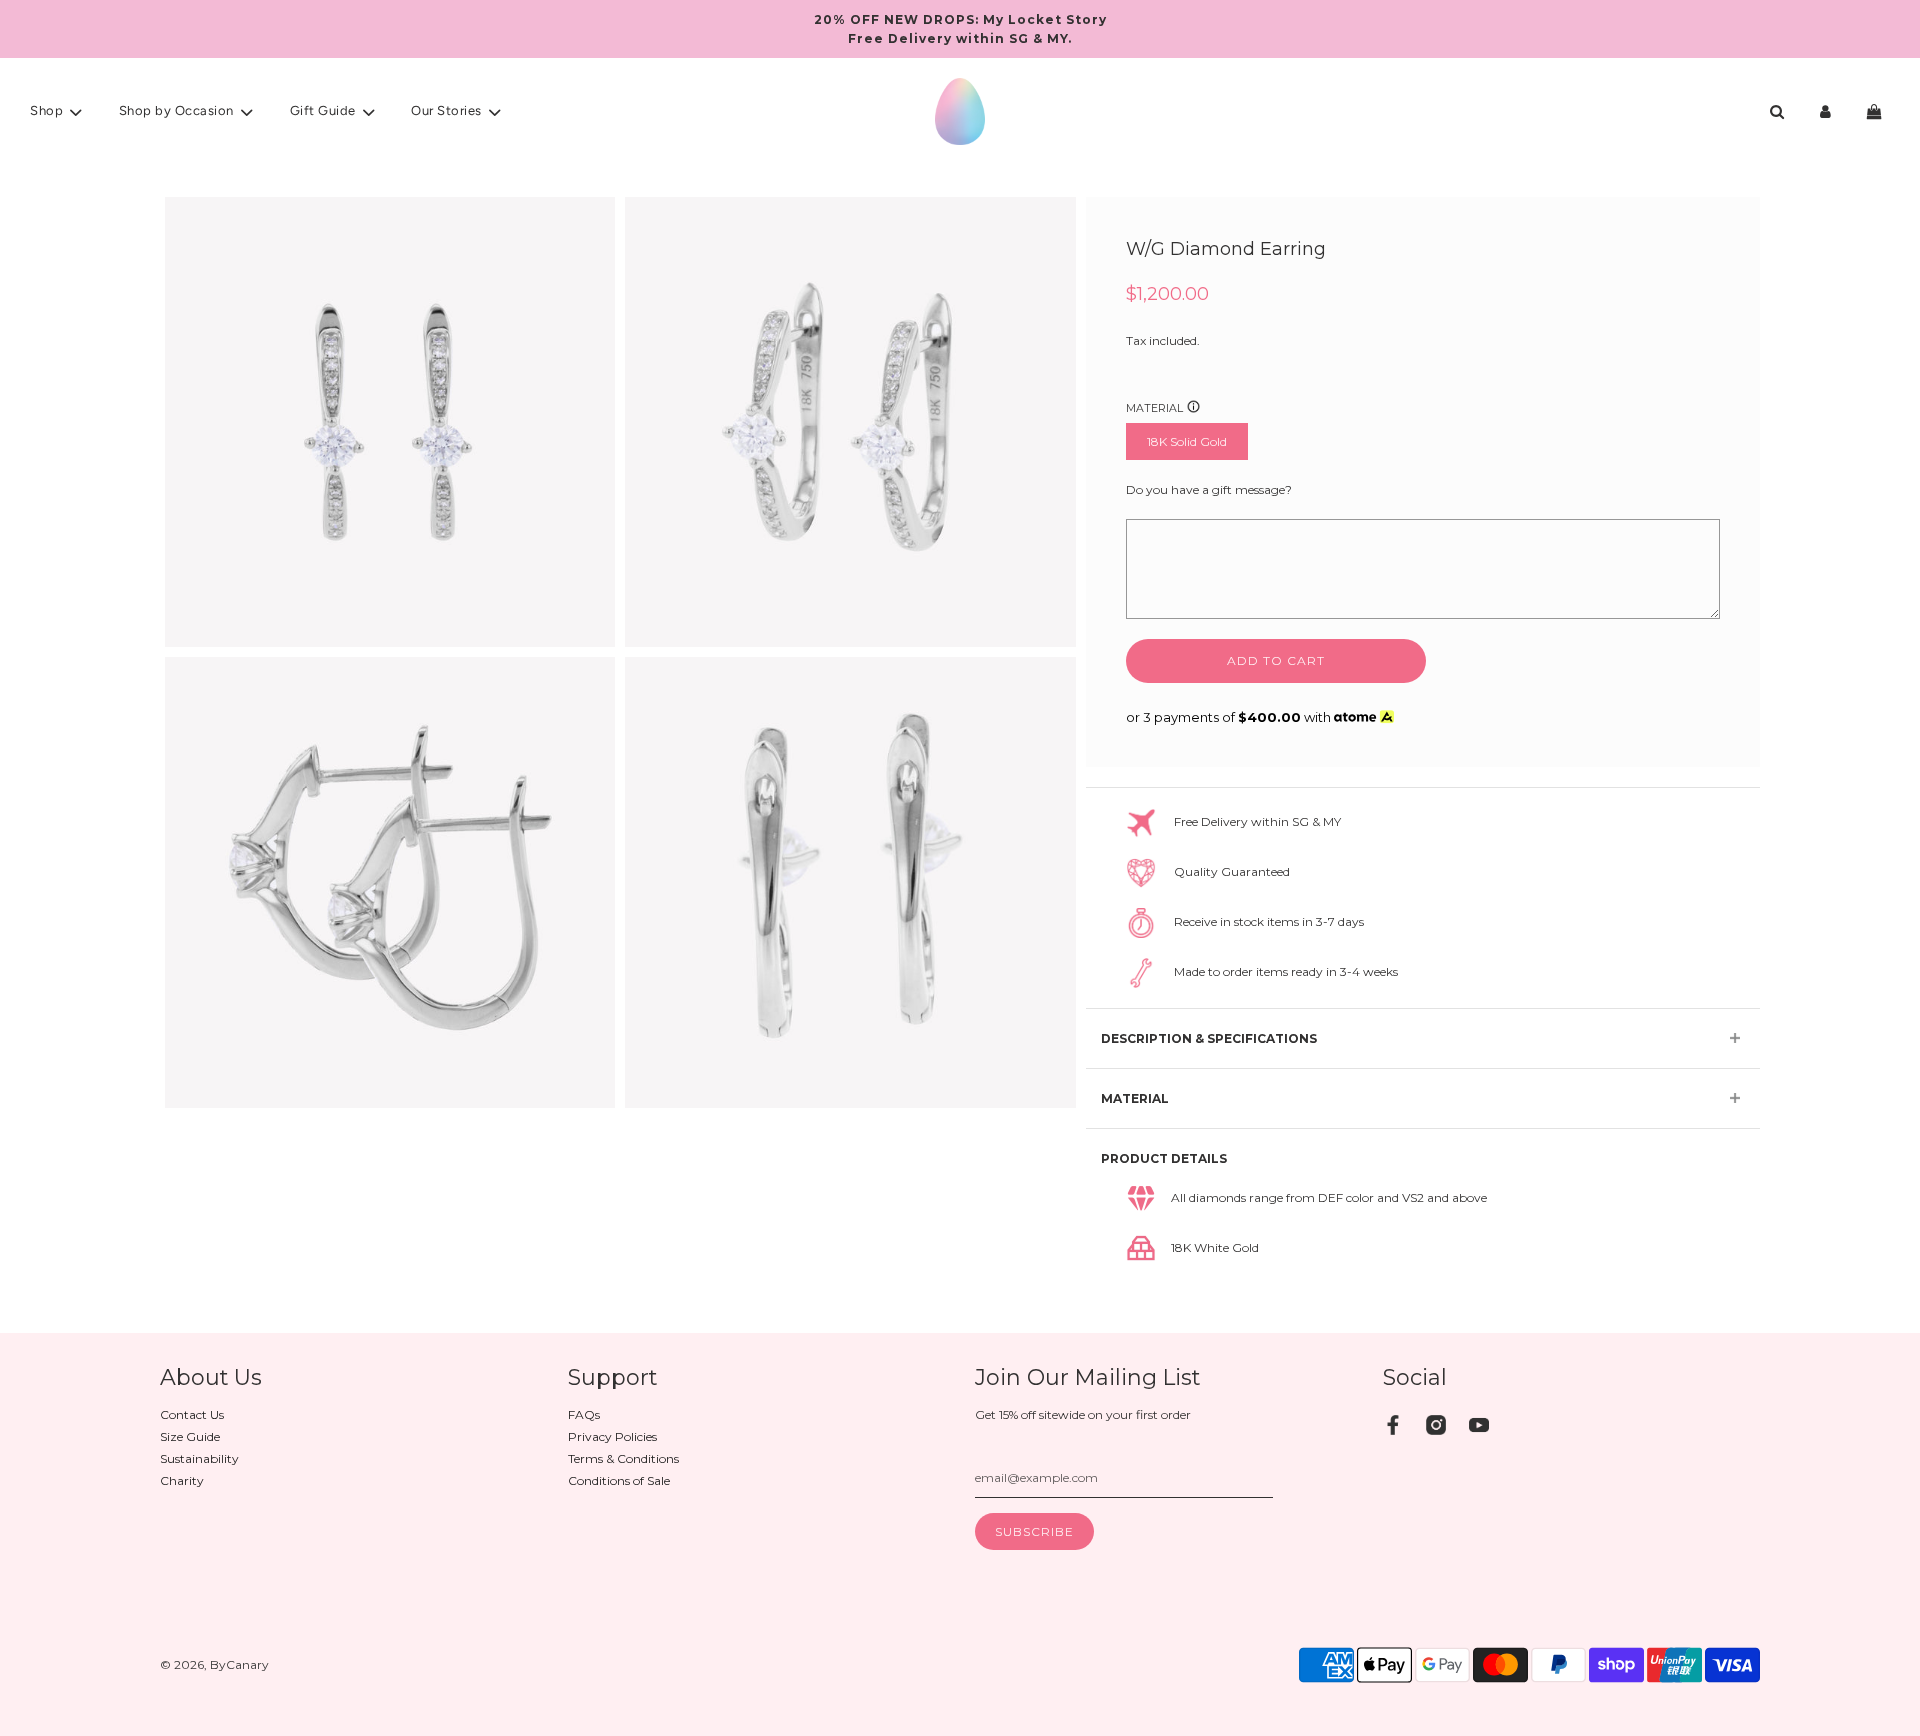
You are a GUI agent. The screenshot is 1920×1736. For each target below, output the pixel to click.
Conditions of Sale (619, 1480)
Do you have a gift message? (1209, 489)
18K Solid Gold (1187, 441)
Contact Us (192, 1414)
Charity (182, 1480)
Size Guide (190, 1436)
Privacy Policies (612, 1436)
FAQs (584, 1414)
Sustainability (199, 1458)
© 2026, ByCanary (214, 1664)
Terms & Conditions (623, 1458)
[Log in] (1825, 111)
